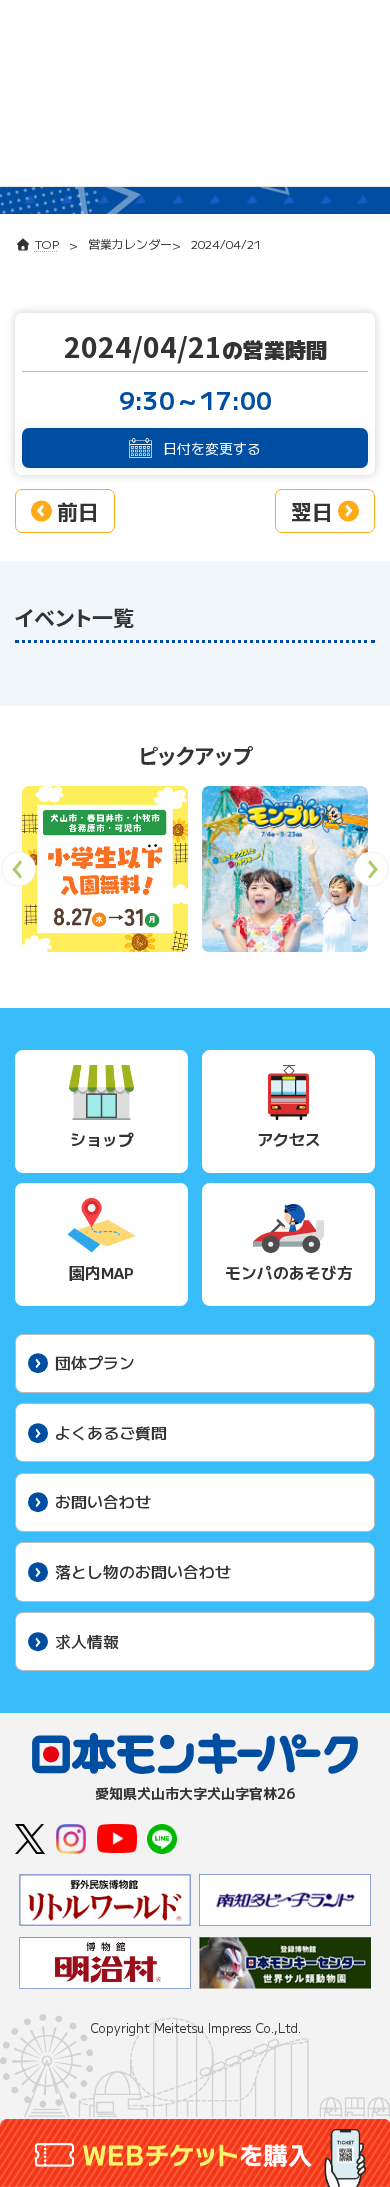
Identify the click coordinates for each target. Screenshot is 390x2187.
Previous (18, 875)
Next (371, 875)
